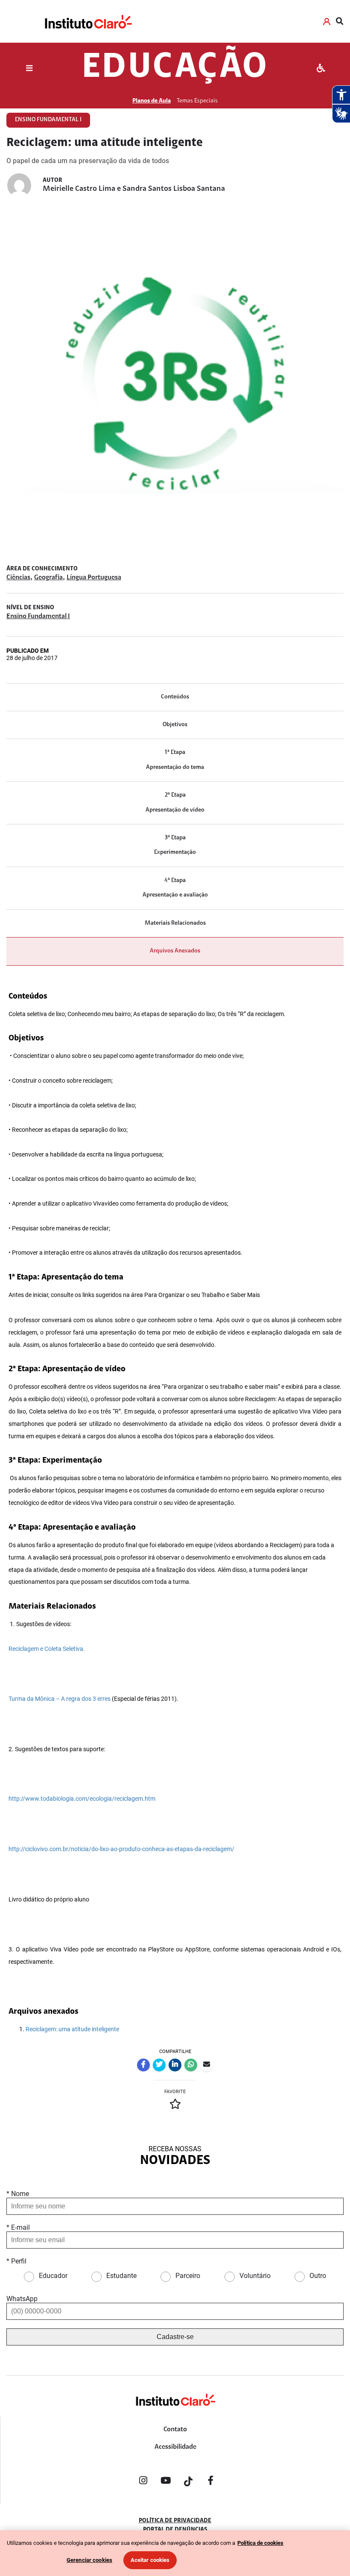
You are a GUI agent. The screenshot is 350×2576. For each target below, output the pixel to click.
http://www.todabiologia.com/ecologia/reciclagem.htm (82, 1799)
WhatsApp (22, 2299)
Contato (175, 2430)
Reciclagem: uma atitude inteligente (72, 2029)
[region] (175, 2553)
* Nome (18, 2194)
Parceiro (188, 2276)
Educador (53, 2276)
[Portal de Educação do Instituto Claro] (175, 2414)
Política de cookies (260, 2543)
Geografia (48, 578)
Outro (318, 2276)
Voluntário (255, 2276)
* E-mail (18, 2227)
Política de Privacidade (175, 2521)
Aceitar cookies (150, 2560)
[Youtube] (166, 2482)
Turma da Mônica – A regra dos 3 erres (60, 1699)
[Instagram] (143, 2482)
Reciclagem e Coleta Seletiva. (47, 1649)
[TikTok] (188, 2482)
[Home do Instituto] (88, 21)
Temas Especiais (197, 101)
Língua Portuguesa (94, 578)
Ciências (18, 578)
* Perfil (16, 2261)
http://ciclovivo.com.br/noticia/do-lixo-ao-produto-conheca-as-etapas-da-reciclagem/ (121, 1849)
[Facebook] (211, 2482)
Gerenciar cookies (89, 2560)
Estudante (121, 2276)
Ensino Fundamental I (38, 616)
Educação (175, 68)
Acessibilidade (175, 2447)
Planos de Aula (152, 101)
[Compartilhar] (143, 2065)
